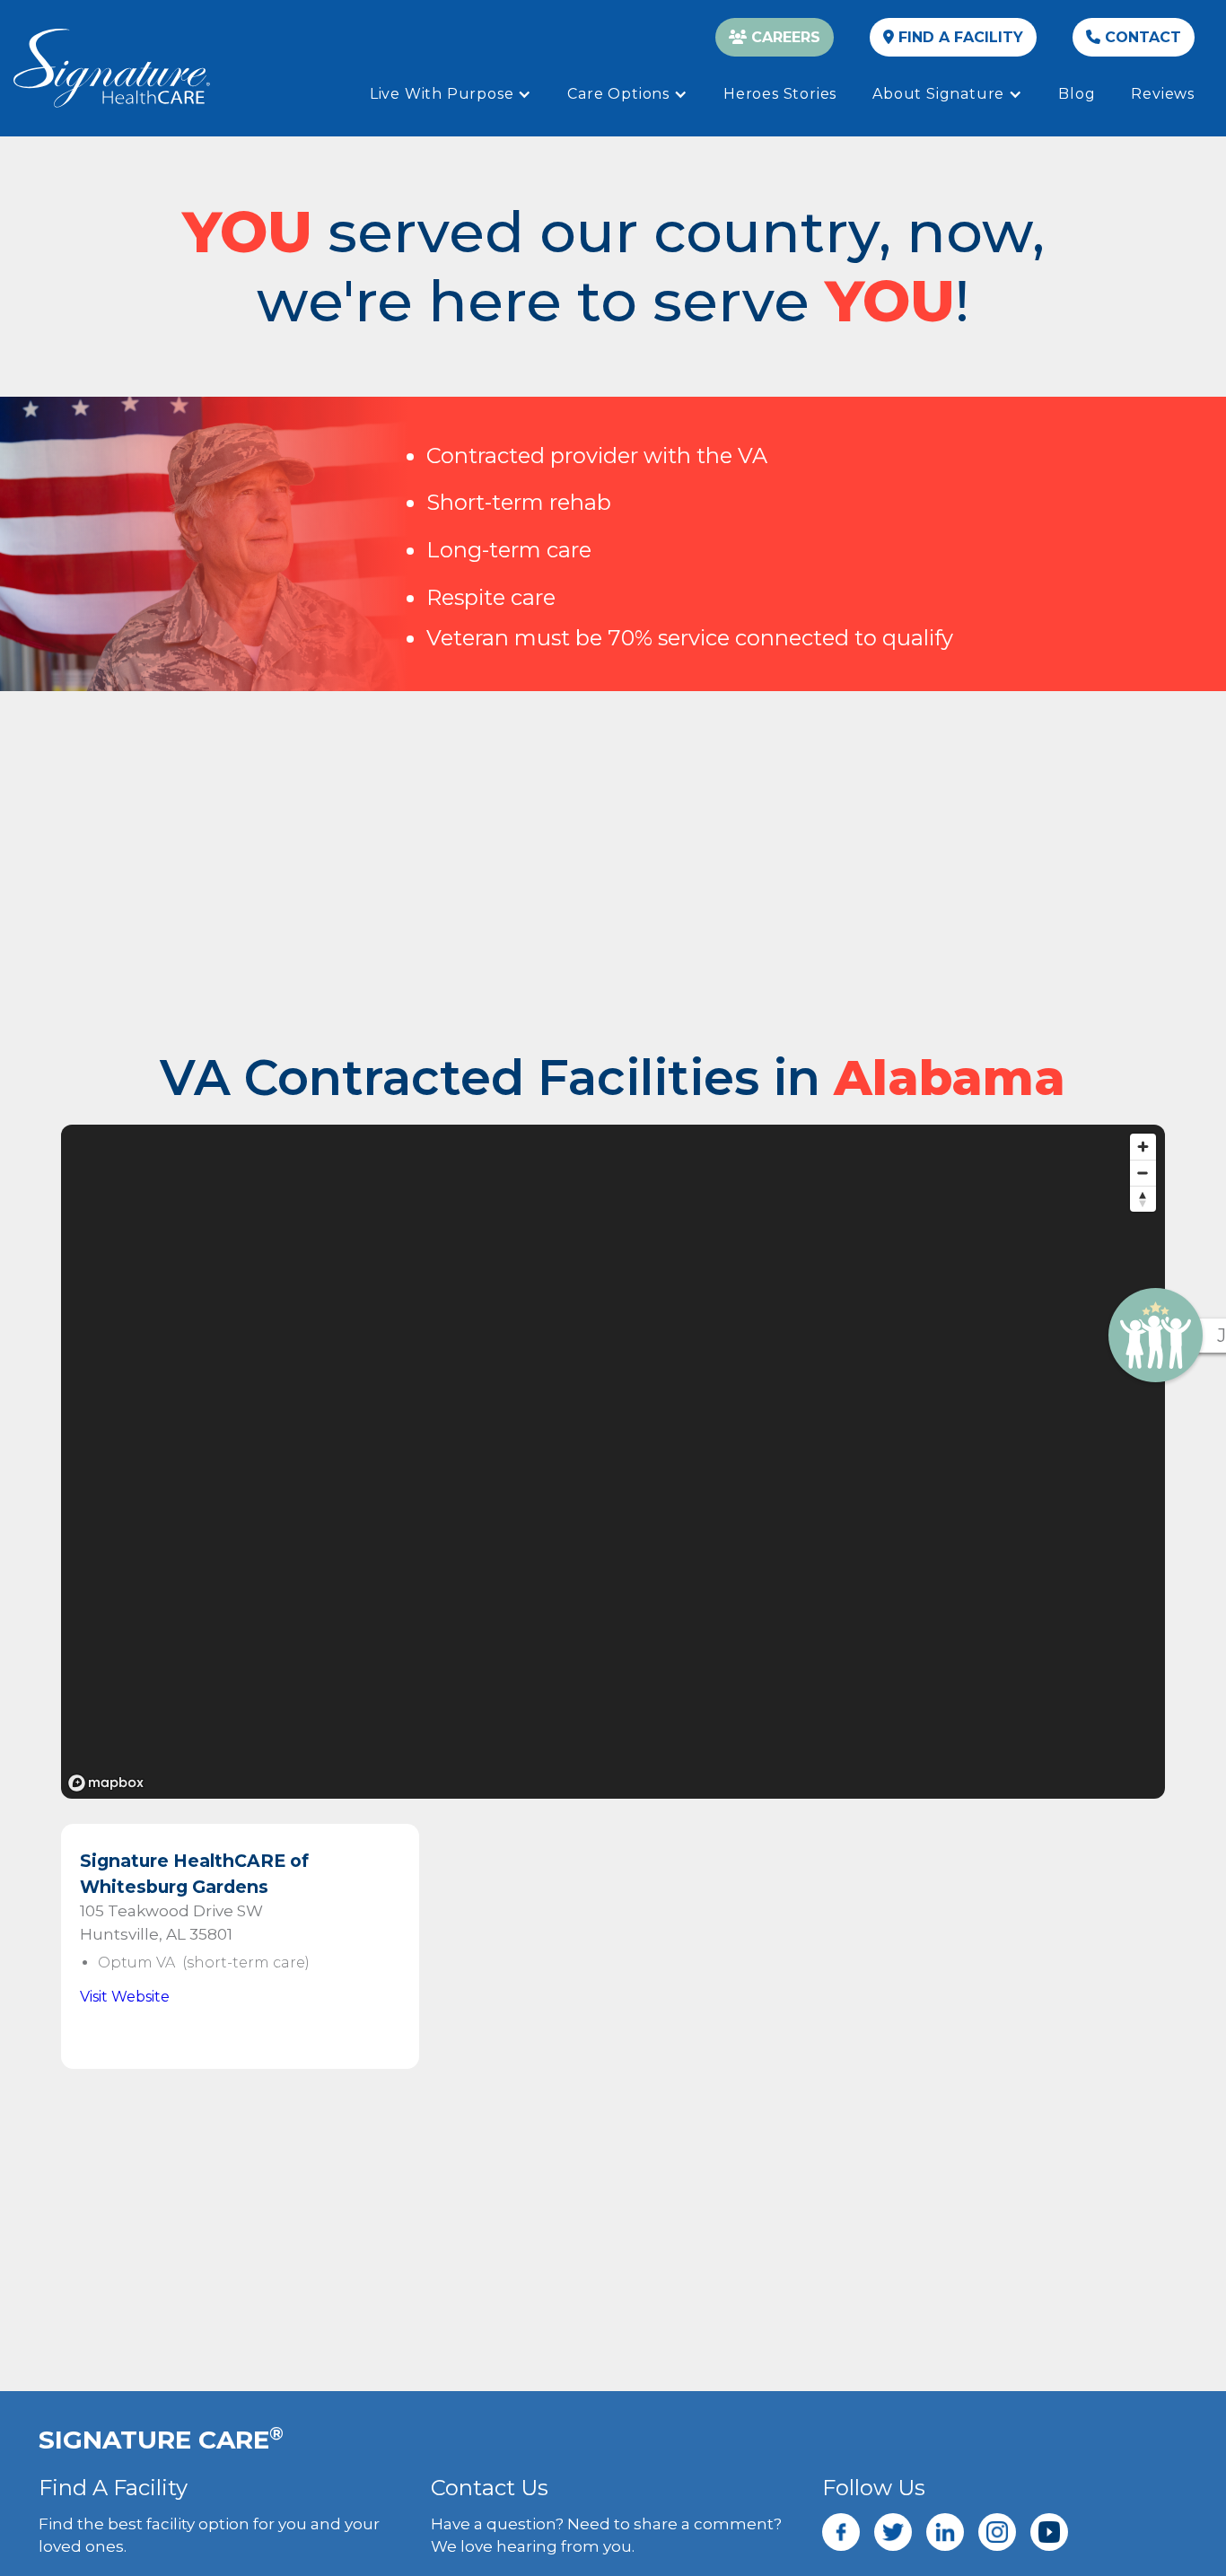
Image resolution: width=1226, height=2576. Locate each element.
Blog (1077, 94)
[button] (451, 94)
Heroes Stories (780, 94)
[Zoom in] (1143, 1147)
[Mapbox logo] (106, 1783)
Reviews (1163, 94)
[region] (613, 1462)
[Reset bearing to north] (1143, 1199)
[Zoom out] (1143, 1173)
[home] (112, 68)
